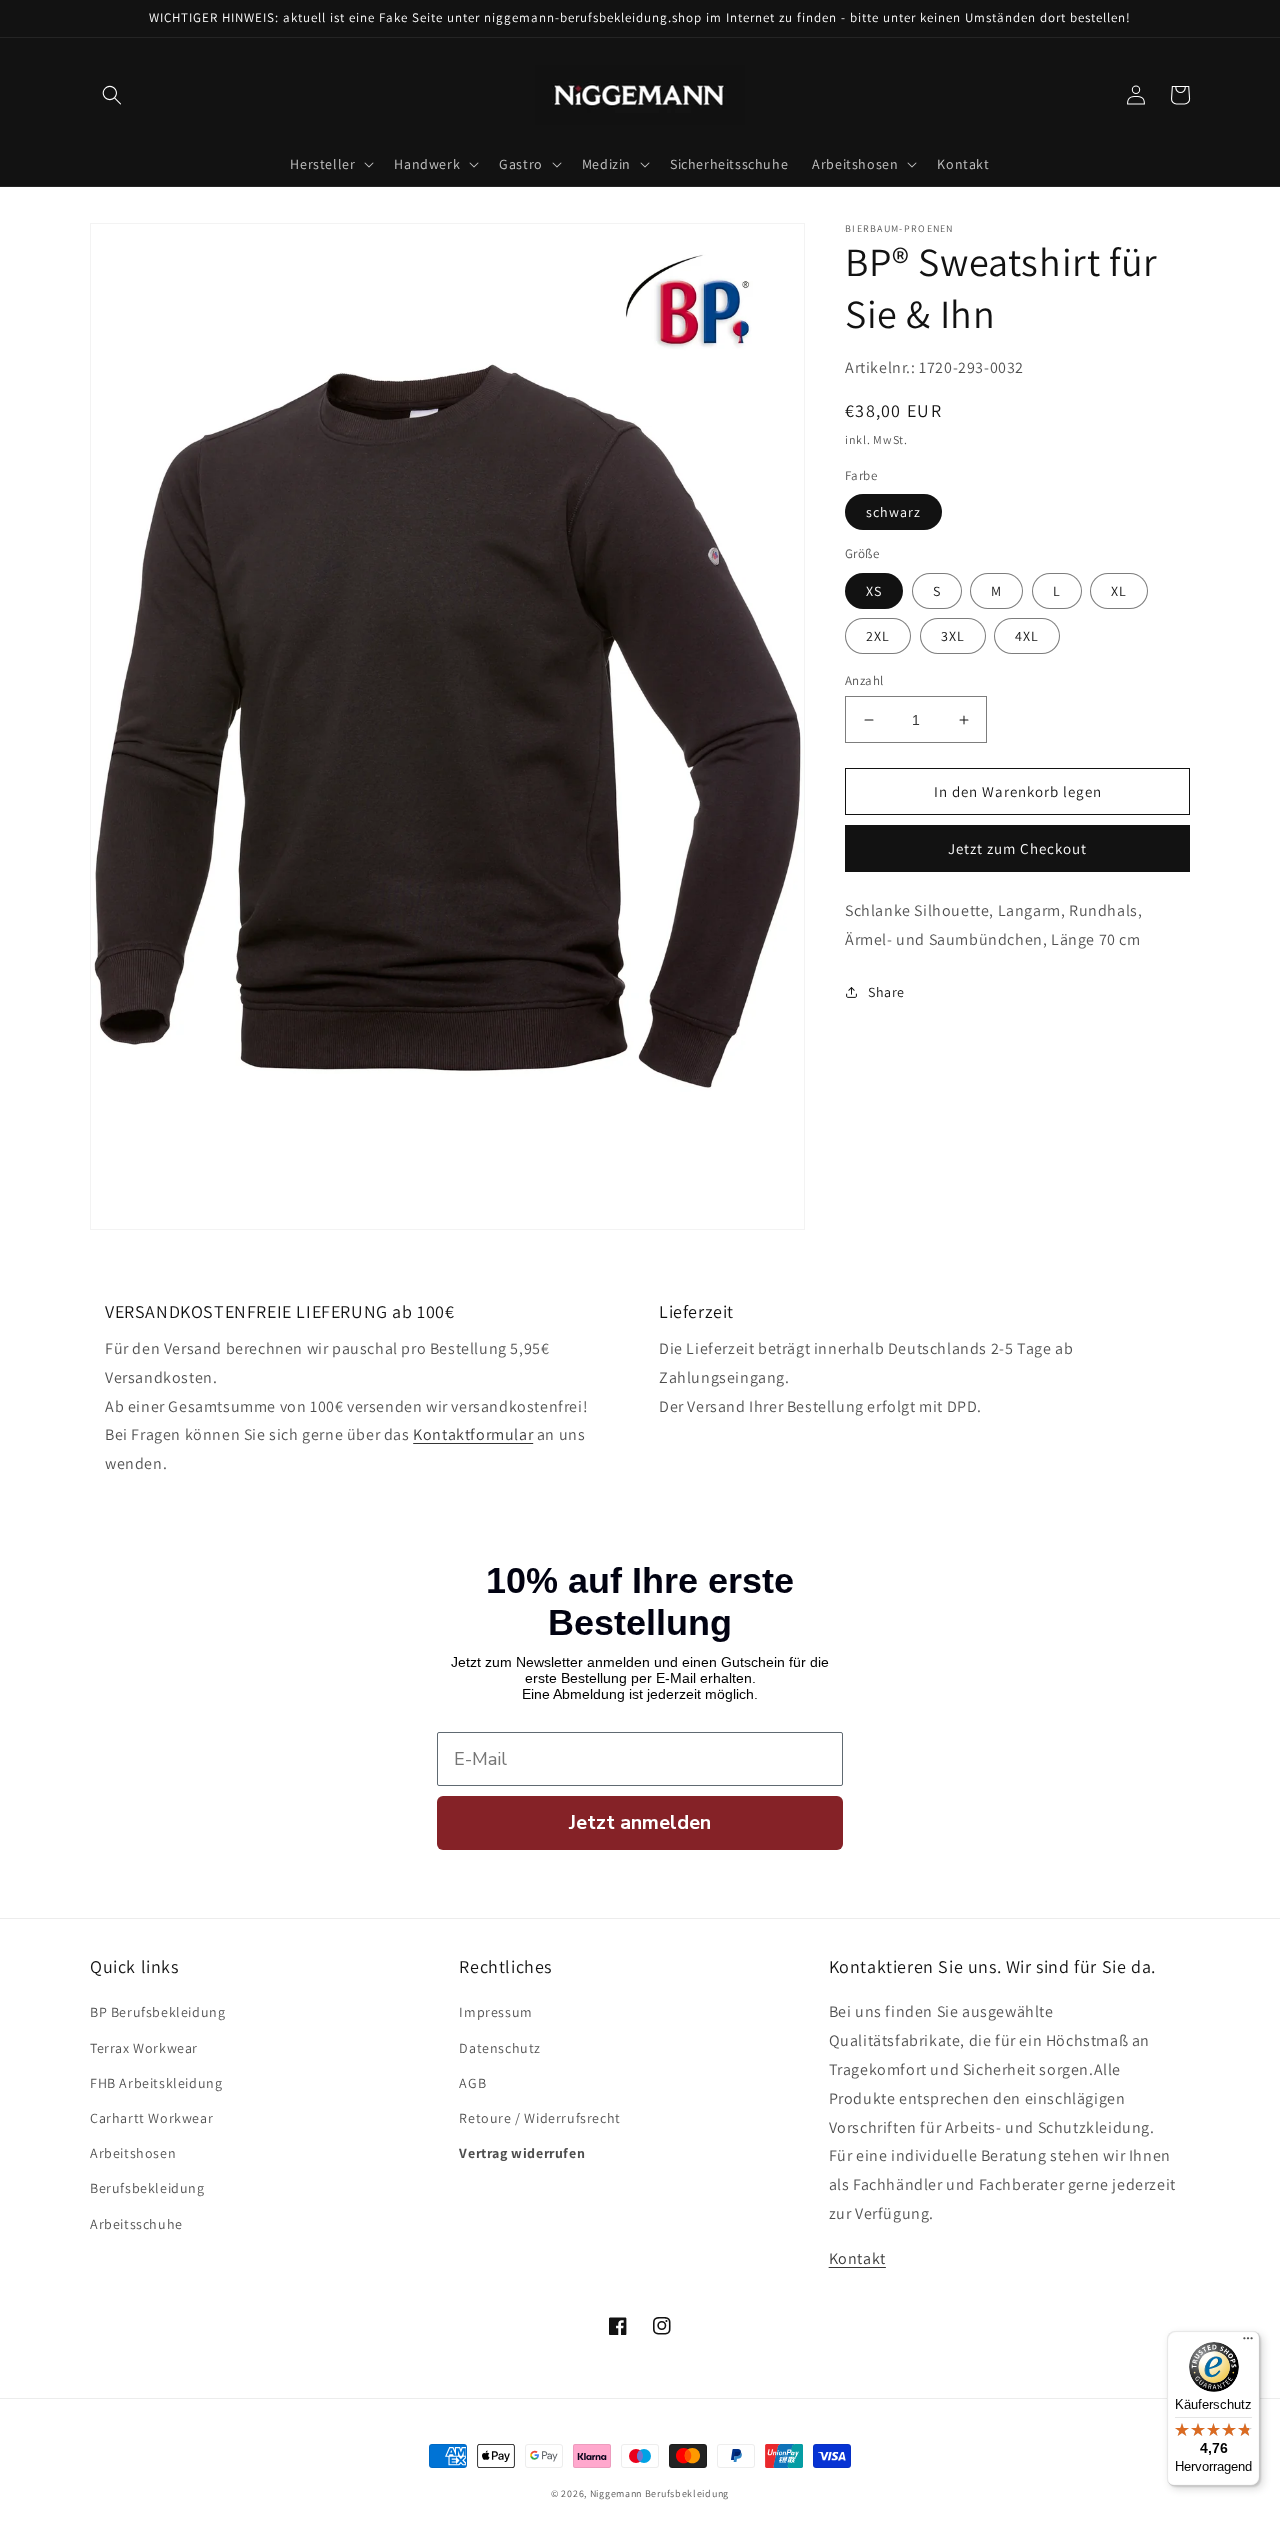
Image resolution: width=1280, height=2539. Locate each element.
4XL (1027, 636)
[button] (112, 95)
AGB (472, 2083)
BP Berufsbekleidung (157, 2012)
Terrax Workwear (144, 2048)
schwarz (893, 512)
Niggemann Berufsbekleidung (659, 2493)
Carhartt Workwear (151, 2118)
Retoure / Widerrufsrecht (539, 2118)
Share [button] (886, 992)
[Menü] (1248, 2343)
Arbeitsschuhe (136, 2224)
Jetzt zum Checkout (1017, 848)
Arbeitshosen (133, 2153)
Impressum (495, 2012)
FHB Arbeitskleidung (156, 2083)
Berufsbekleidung (147, 2188)
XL (1119, 591)
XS (874, 591)
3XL (953, 636)
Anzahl (864, 680)
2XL (878, 636)
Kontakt (857, 2258)
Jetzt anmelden (640, 1822)
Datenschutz (500, 2048)
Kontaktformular (473, 1434)
